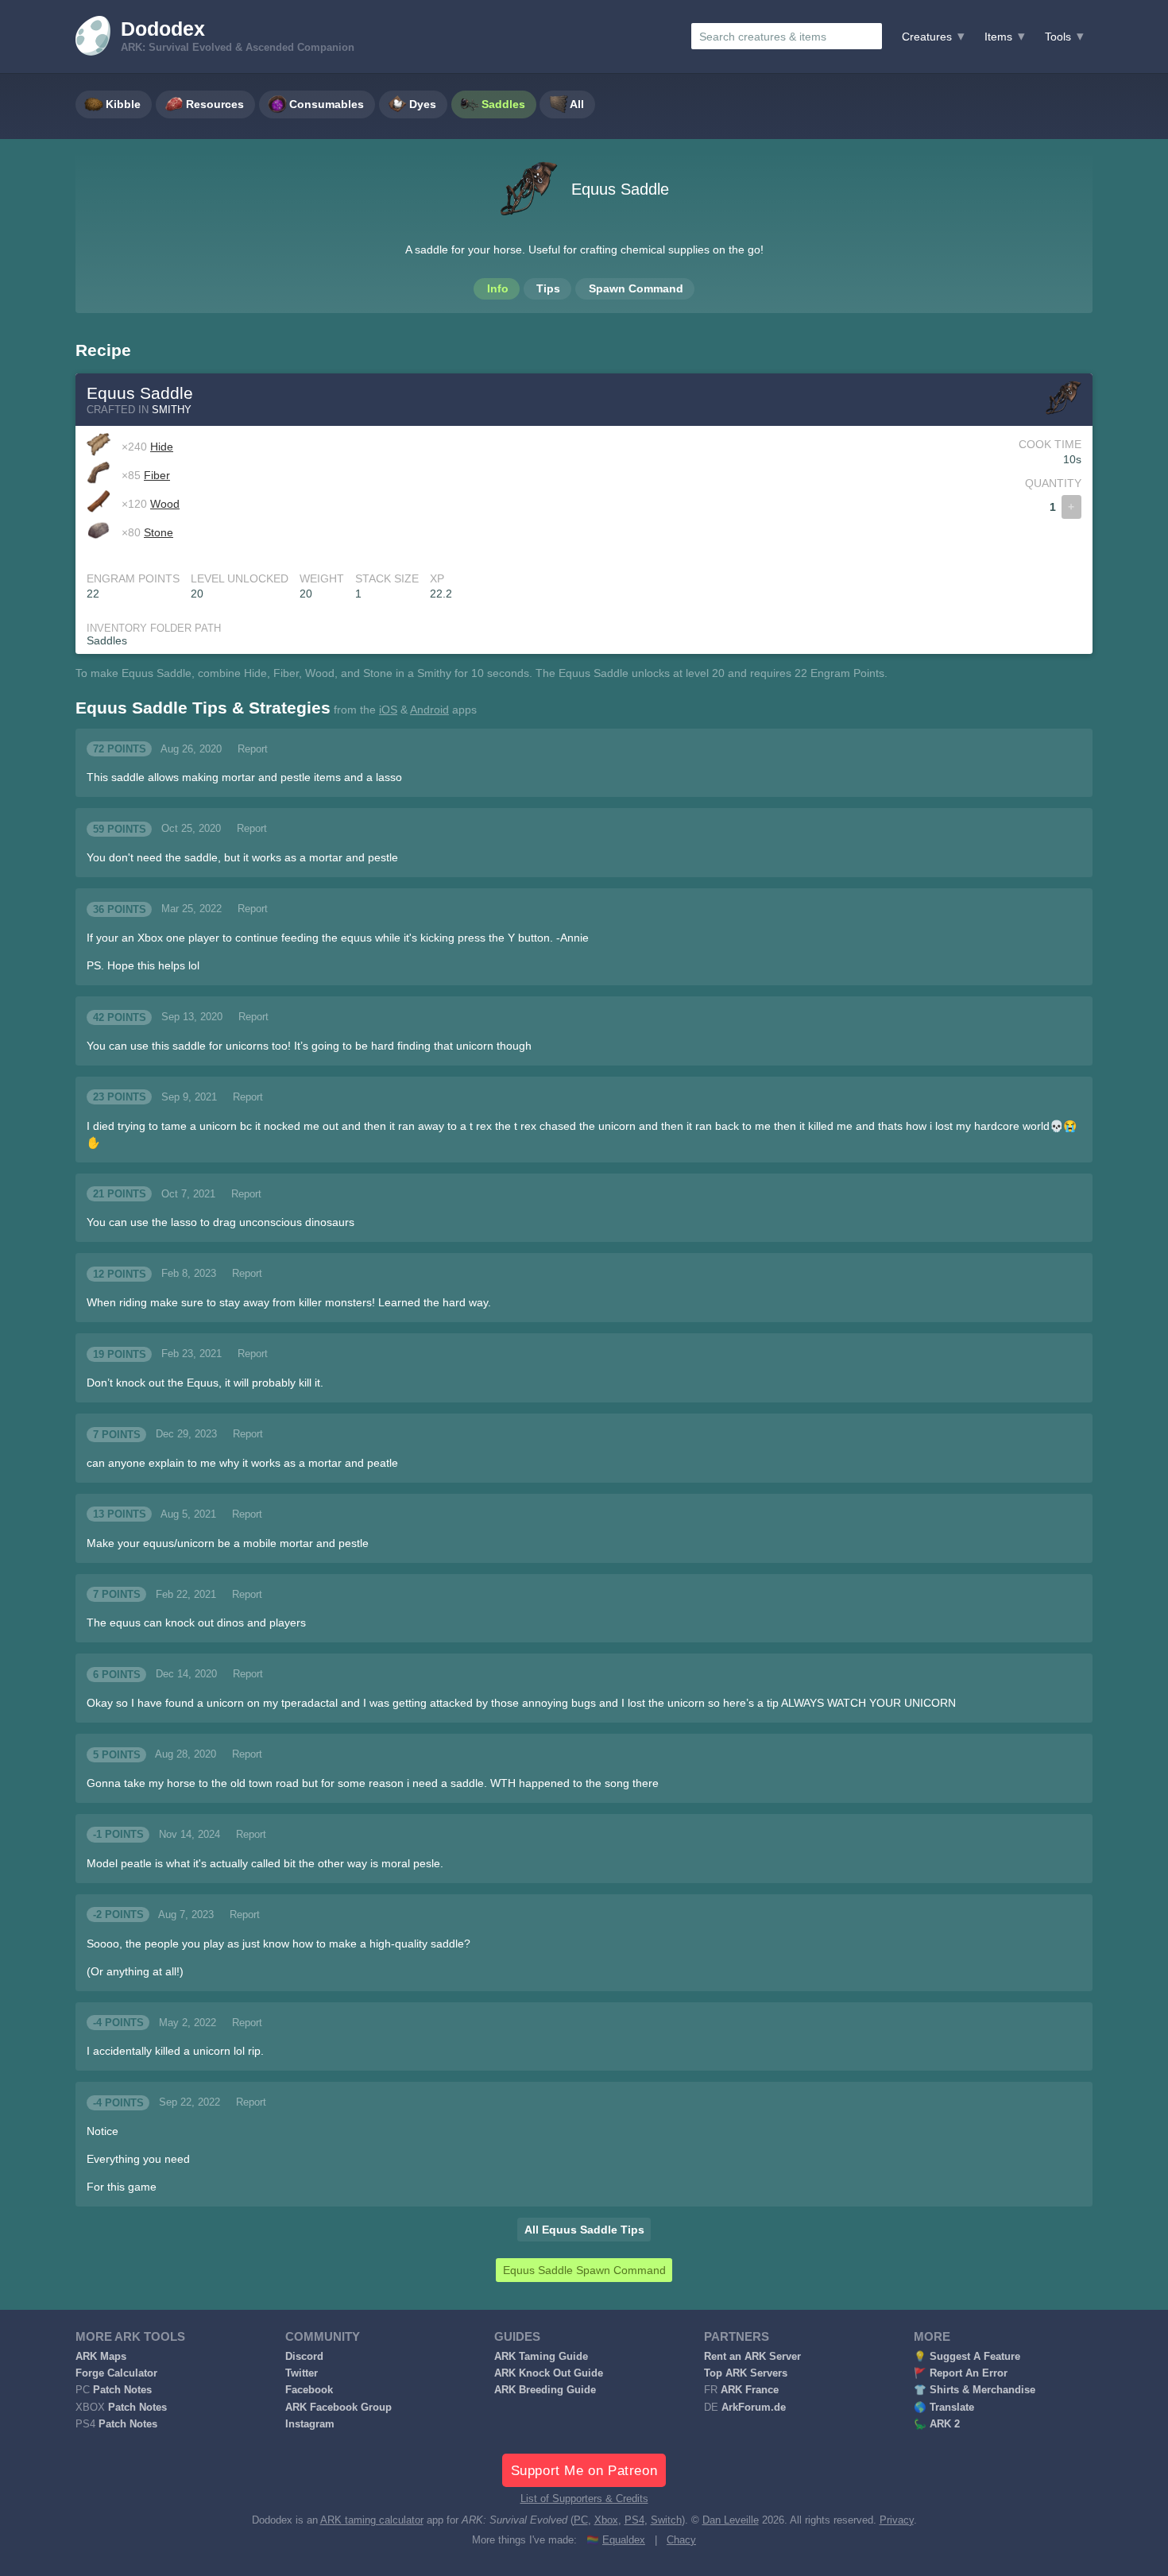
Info (498, 288)
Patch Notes (122, 2390)
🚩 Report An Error (961, 2373)
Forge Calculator (116, 2373)
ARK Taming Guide (541, 2357)
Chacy (681, 2540)
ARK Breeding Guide (545, 2390)
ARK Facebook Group (338, 2408)
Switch (666, 2520)
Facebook (309, 2390)
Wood (165, 504)
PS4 (634, 2520)
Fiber (157, 475)
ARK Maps (101, 2357)
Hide (162, 447)
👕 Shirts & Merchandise (975, 2390)
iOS (388, 710)
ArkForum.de (754, 2408)
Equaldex (624, 2540)
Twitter (302, 2373)
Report (253, 749)
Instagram (310, 2424)
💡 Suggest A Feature (967, 2357)
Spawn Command (636, 288)
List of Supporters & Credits (584, 2499)
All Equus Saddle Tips (584, 2230)
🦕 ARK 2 (937, 2424)
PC (581, 2520)
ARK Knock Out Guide (549, 2373)
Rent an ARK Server (752, 2357)
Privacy (897, 2520)
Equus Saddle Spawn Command (584, 2270)
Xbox (606, 2520)
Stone (159, 532)
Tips (548, 288)
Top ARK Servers (746, 2373)
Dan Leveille (731, 2520)
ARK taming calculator (372, 2520)
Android (429, 710)
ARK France (750, 2390)
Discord (304, 2357)
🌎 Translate (944, 2408)
